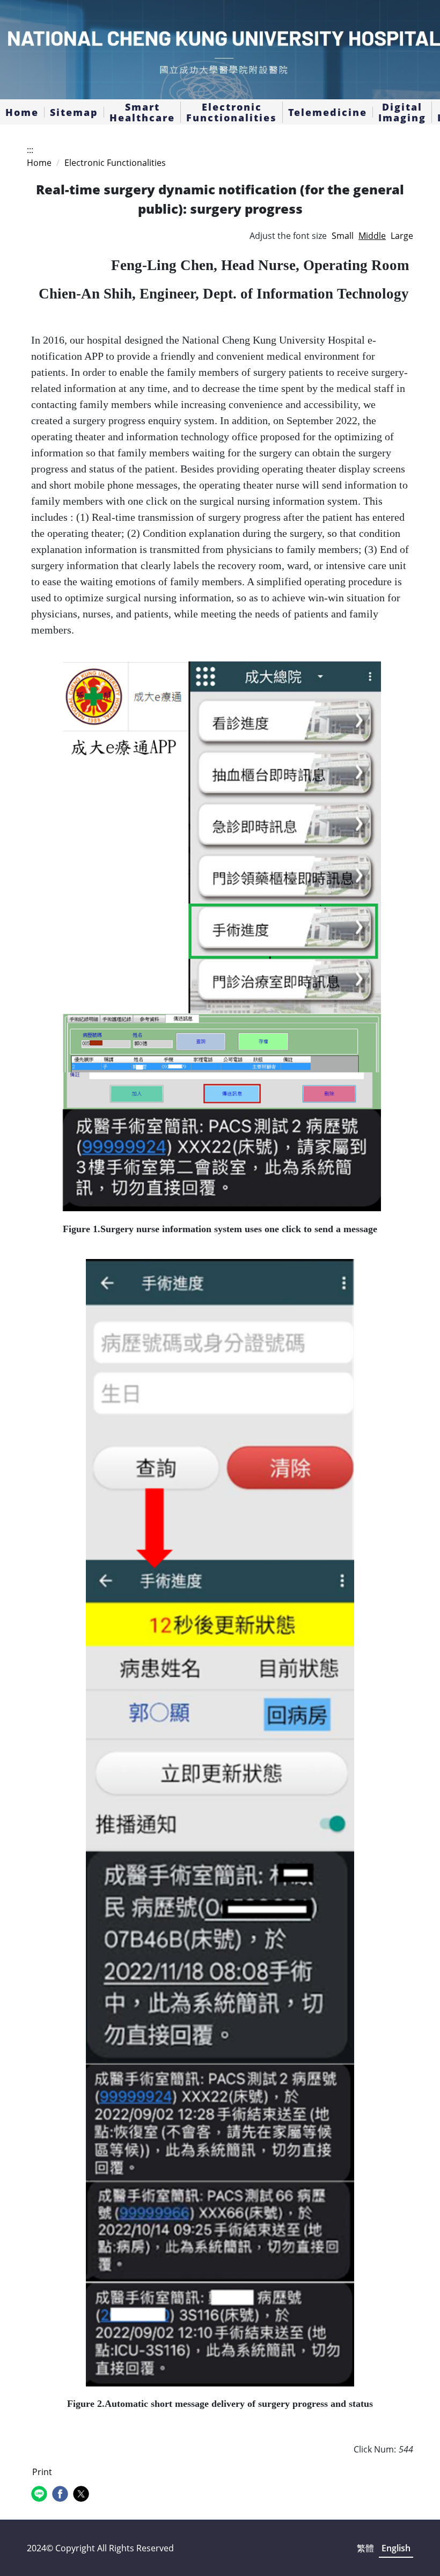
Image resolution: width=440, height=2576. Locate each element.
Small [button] (343, 236)
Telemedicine (328, 112)
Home (22, 112)
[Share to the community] (41, 2495)
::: (30, 150)
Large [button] (402, 236)
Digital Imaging (402, 112)
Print (42, 2472)
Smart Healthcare (142, 112)
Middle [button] (372, 236)
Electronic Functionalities (232, 112)
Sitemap (74, 112)
